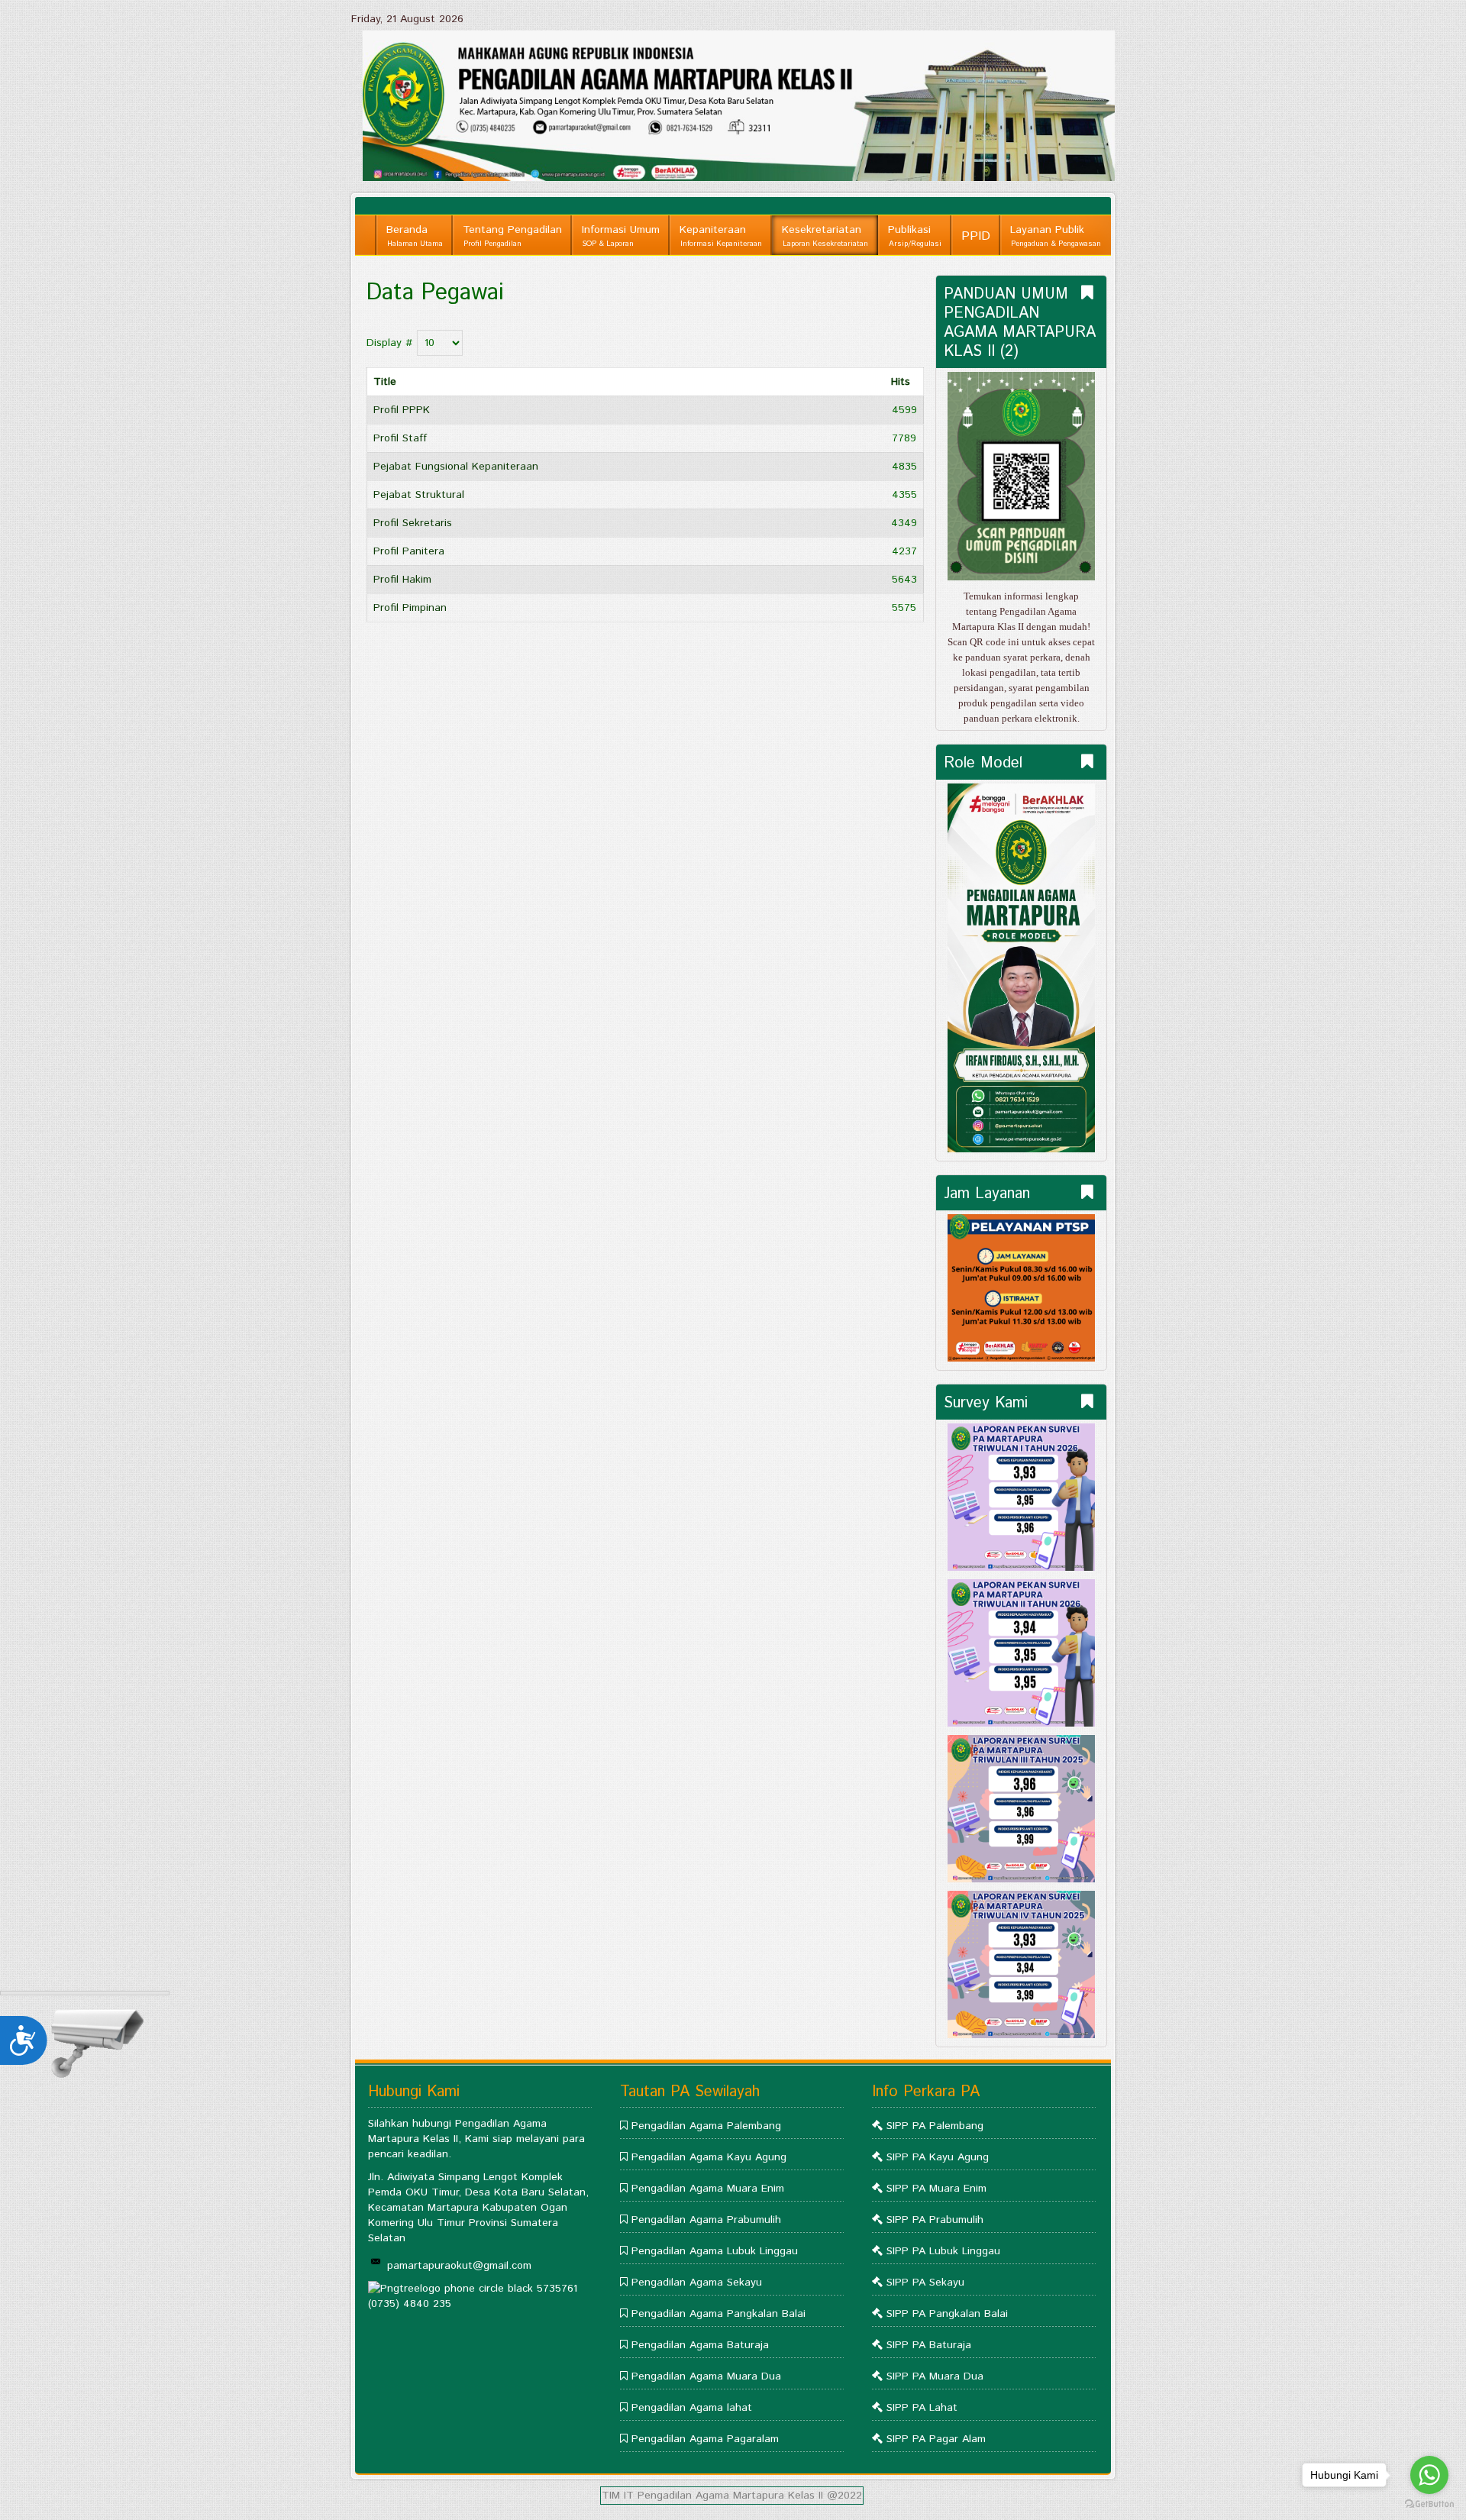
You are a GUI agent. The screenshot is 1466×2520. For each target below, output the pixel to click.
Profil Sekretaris (413, 523)
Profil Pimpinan (410, 608)
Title (385, 382)
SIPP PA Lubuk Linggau (943, 2251)
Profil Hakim (402, 580)
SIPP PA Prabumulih (935, 2220)
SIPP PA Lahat (922, 2408)
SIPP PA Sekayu (925, 2283)
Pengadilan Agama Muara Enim (708, 2189)
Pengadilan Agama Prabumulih (706, 2220)
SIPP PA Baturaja (929, 2345)
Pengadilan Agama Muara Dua (706, 2376)
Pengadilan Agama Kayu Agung (709, 2157)
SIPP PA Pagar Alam (936, 2439)
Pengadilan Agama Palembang (706, 2126)
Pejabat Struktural (419, 495)
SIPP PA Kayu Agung (938, 2157)
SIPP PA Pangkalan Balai (947, 2314)
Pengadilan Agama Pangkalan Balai (718, 2314)
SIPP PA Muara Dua (935, 2376)
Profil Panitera (409, 551)
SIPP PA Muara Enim (936, 2189)
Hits (901, 382)
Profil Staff (400, 438)
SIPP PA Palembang (935, 2126)
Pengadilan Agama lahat (692, 2408)
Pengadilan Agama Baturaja (700, 2345)
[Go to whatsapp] (1429, 2475)
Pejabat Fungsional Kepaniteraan (456, 467)
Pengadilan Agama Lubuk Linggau (715, 2251)
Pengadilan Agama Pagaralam (705, 2439)
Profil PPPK (402, 410)
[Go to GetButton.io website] (1429, 2504)
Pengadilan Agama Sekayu (697, 2283)
